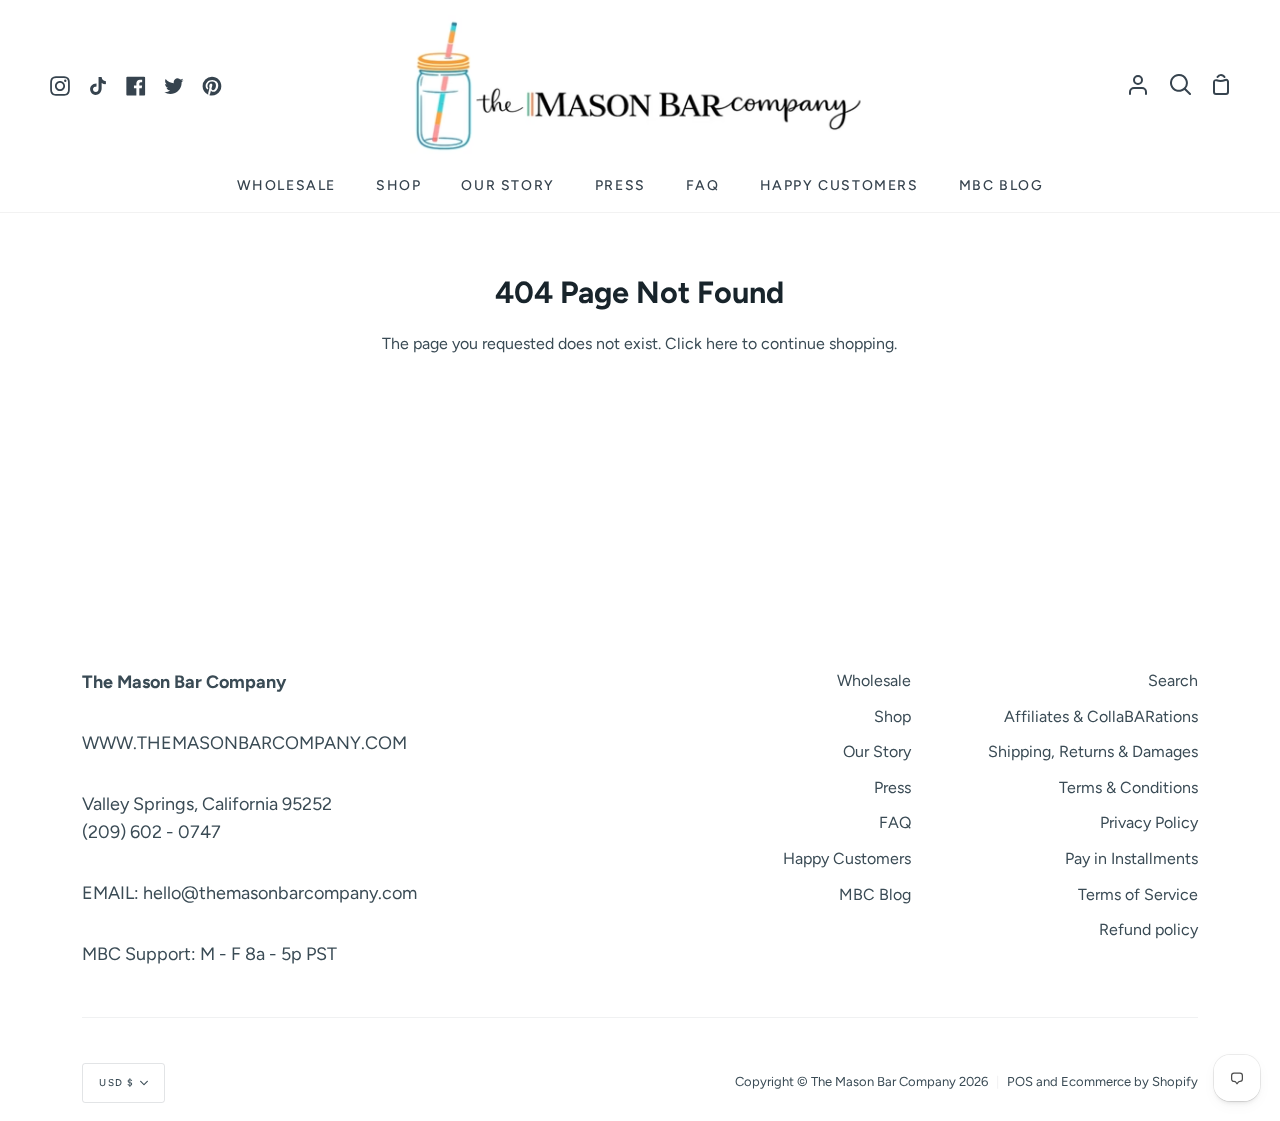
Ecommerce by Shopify (1129, 1081)
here (722, 343)
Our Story (877, 751)
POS (1020, 1081)
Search (1173, 680)
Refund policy (1148, 929)
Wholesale (874, 680)
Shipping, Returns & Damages (1093, 751)
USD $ (117, 1082)
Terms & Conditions (1128, 787)
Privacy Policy (1149, 822)
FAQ (895, 822)
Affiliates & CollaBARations (1101, 716)
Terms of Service (1138, 894)
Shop (892, 716)
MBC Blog (875, 894)
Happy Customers (847, 858)
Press (892, 787)
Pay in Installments (1131, 858)
